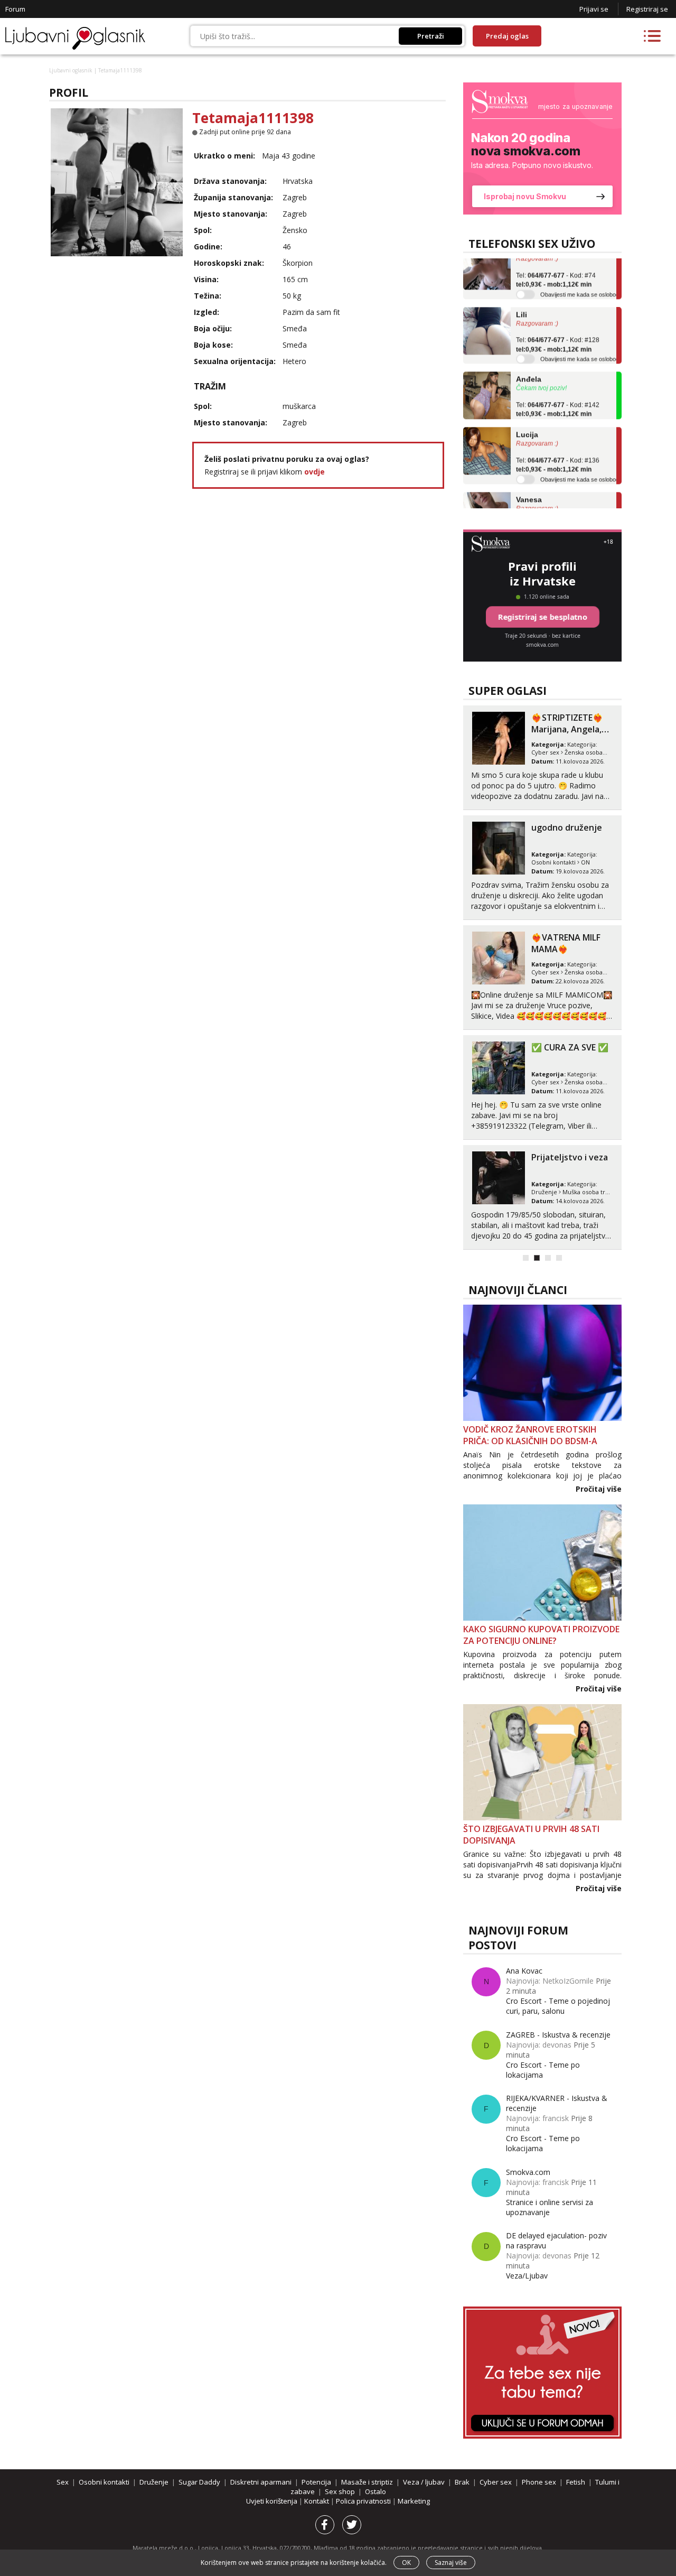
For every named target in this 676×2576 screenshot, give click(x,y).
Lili (522, 299)
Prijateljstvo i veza (570, 1157)
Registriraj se (647, 9)
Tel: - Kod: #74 (556, 264)
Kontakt (317, 2501)
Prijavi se (594, 9)
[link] (542, 148)
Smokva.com (528, 2172)
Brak (462, 2482)
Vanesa (529, 484)
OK (406, 2563)
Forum (15, 9)
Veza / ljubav (424, 2482)
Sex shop (340, 2491)
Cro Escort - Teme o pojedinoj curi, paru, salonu (558, 2006)
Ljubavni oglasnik (71, 70)
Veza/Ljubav (527, 2276)
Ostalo (375, 2491)
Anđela (529, 364)
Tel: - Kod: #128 (558, 329)
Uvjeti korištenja (273, 2501)
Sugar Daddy (199, 2482)
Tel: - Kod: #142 (558, 394)
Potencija (316, 2482)
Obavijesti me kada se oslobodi (580, 279)
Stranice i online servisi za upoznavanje (550, 2207)
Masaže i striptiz (367, 2482)
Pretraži (431, 36)
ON (585, 862)
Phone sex (539, 2482)
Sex (63, 2482)
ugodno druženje (567, 827)
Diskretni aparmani (261, 2482)
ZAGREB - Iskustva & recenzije (558, 2035)
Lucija (527, 419)
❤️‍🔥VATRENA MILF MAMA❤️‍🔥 (566, 943)
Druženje (544, 1192)
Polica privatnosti (364, 2501)
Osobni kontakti (553, 862)
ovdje (314, 472)
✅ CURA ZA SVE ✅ (570, 1047)
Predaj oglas (507, 36)
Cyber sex (545, 752)
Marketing (414, 2501)
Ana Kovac (524, 1971)
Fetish (576, 2482)
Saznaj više (451, 2563)
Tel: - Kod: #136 (558, 450)
